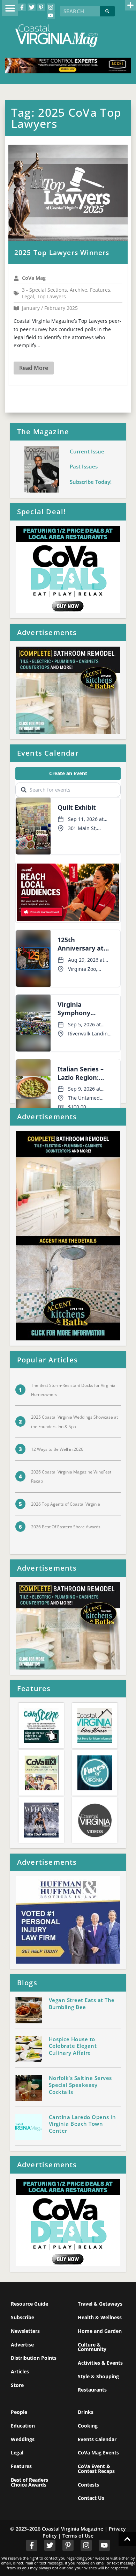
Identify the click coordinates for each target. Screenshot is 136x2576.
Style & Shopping (98, 2376)
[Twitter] (31, 7)
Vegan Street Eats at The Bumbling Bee (82, 2003)
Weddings (23, 2439)
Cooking (88, 2426)
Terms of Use (78, 2536)
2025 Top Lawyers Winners (62, 253)
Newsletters (25, 2331)
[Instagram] (51, 7)
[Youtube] (51, 15)
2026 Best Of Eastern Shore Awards (66, 1527)
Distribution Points (34, 2358)
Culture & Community (92, 2347)
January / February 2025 (50, 308)
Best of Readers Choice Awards (29, 2482)
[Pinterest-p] (41, 7)
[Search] (107, 11)
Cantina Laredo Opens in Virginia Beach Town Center (82, 2124)
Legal (17, 2453)
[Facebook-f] (22, 7)
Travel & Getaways (100, 2304)
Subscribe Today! (91, 482)
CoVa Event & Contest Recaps (96, 2469)
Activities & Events (100, 2363)
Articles (20, 2371)
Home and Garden (100, 2331)
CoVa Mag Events (98, 2453)
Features (21, 2466)
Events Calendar (97, 2439)
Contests (88, 2485)
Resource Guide (29, 2304)
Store (17, 2385)
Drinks (86, 2412)
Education (23, 2426)
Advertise (22, 2345)
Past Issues (84, 466)
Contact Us (91, 2498)
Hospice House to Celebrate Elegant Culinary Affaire (73, 2046)
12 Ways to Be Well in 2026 (57, 1449)
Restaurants (92, 2390)
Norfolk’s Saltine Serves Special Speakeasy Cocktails (80, 2085)
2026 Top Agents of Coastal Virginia (66, 1504)
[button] (10, 8)
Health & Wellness (100, 2317)
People (19, 2412)
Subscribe (22, 2317)
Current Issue (87, 451)
